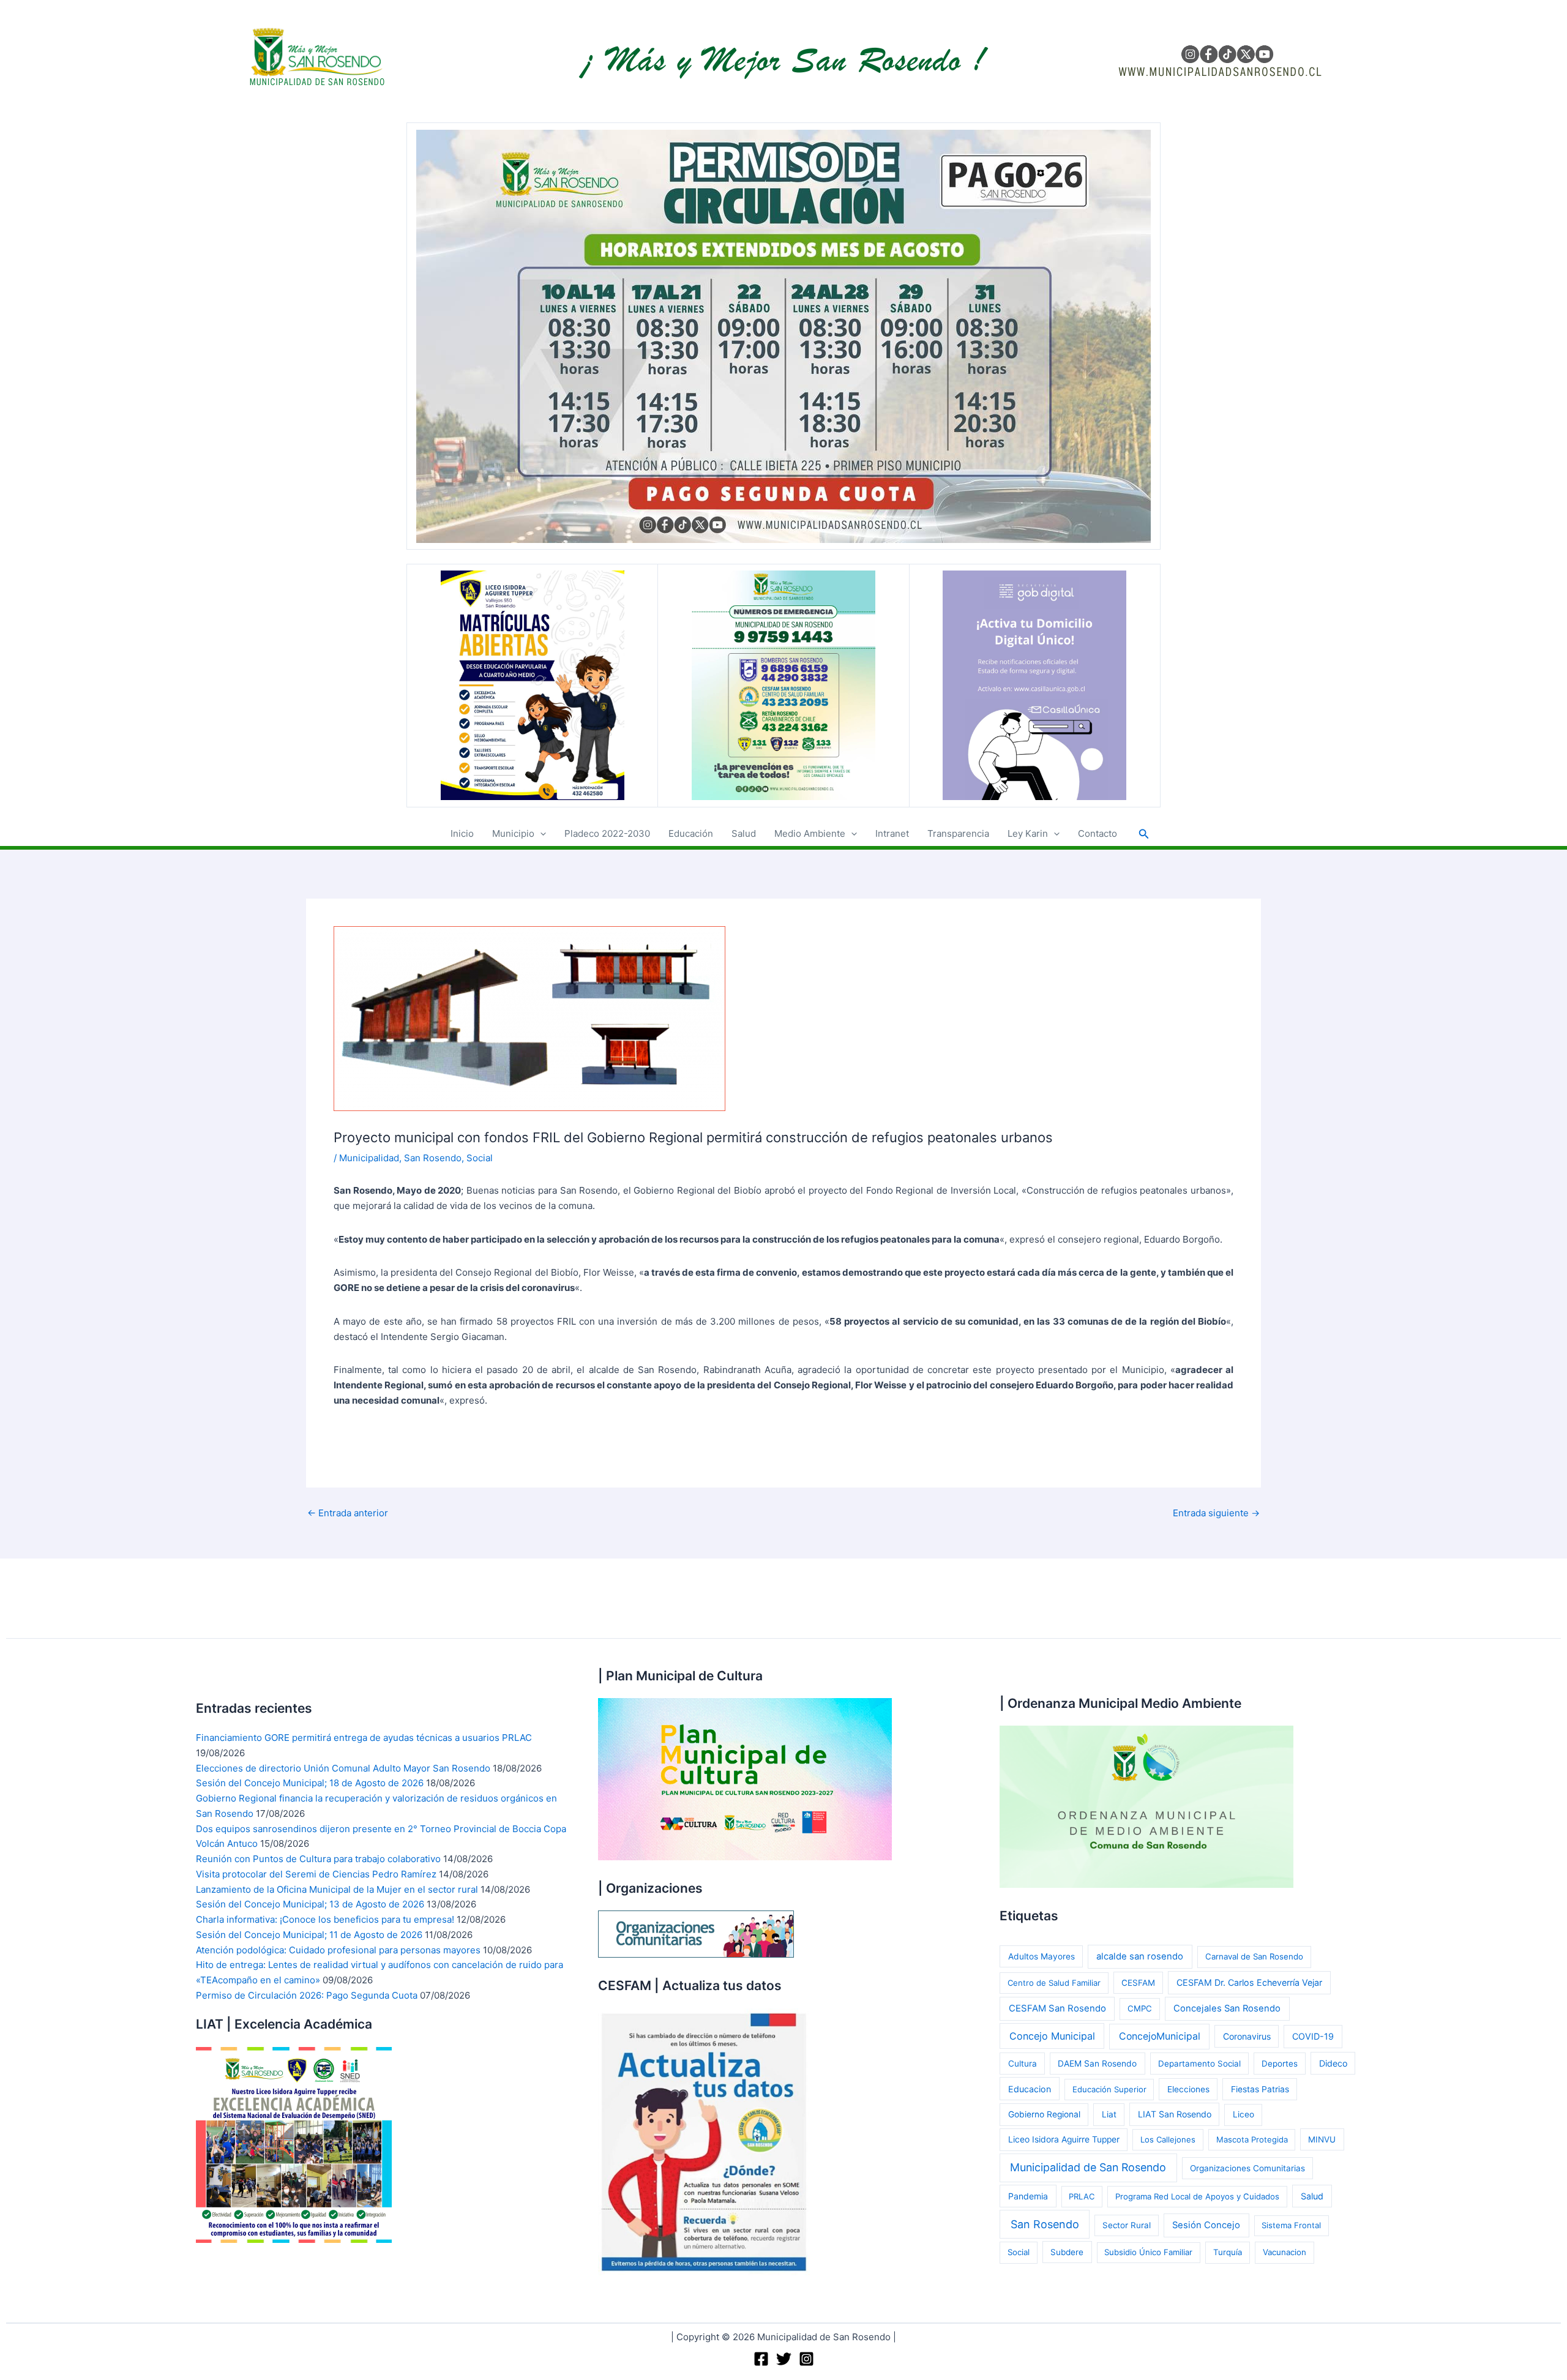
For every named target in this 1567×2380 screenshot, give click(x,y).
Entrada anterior (348, 1513)
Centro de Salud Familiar (1054, 1983)
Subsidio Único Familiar (1148, 2252)
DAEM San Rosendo (1097, 2064)
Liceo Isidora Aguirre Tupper (1064, 2139)
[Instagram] (806, 2359)
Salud (744, 833)
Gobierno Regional (1044, 2114)
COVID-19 (1313, 2036)
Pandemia (1028, 2196)
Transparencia (958, 833)
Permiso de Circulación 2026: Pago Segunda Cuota (307, 1995)
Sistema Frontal (1291, 2225)
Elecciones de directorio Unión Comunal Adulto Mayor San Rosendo (343, 1768)
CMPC (1140, 2008)
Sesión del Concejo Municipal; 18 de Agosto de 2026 (310, 1783)
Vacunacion (1285, 2252)
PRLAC (1082, 2196)
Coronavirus (1247, 2036)
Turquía (1228, 2252)
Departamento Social (1199, 2064)
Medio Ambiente (810, 833)
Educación (691, 833)
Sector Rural (1127, 2225)
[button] (540, 834)
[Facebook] (761, 2359)
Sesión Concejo (1206, 2225)
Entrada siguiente (1216, 1513)
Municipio (513, 833)
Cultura (1023, 2064)
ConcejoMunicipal (1160, 2036)
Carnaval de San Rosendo (1254, 1956)
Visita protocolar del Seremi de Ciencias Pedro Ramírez (316, 1874)
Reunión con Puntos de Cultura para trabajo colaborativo (318, 1859)
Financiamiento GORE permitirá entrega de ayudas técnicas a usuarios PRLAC (364, 1738)
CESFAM (1138, 1983)
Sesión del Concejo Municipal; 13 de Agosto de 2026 (310, 1904)
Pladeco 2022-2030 (607, 833)
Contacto (1098, 833)
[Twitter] (784, 2359)
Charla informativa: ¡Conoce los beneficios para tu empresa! (325, 1919)
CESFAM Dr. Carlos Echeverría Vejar (1249, 1982)
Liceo (1244, 2114)
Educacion (1030, 2089)
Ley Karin (1028, 833)
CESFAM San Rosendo (1057, 2008)
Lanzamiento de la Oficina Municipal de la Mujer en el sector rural (337, 1889)
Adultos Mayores (1042, 1956)
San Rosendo (433, 1158)
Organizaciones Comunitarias (1247, 2168)
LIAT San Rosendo (1175, 2114)
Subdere (1067, 2252)
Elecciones (1188, 2089)
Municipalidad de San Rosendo (1088, 2167)
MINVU (1322, 2139)
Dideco (1333, 2063)
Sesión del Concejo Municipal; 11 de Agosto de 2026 (309, 1935)
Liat (1109, 2114)
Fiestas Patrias (1260, 2089)
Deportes (1280, 2064)
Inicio (462, 833)
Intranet (892, 833)
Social (480, 1158)
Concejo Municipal (1052, 2036)
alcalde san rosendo (1140, 1956)
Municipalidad (369, 1158)
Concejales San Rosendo (1227, 2008)
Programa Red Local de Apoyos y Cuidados (1197, 2196)
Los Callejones (1168, 2139)
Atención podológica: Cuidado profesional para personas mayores (338, 1950)
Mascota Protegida (1252, 2139)
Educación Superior (1109, 2089)
